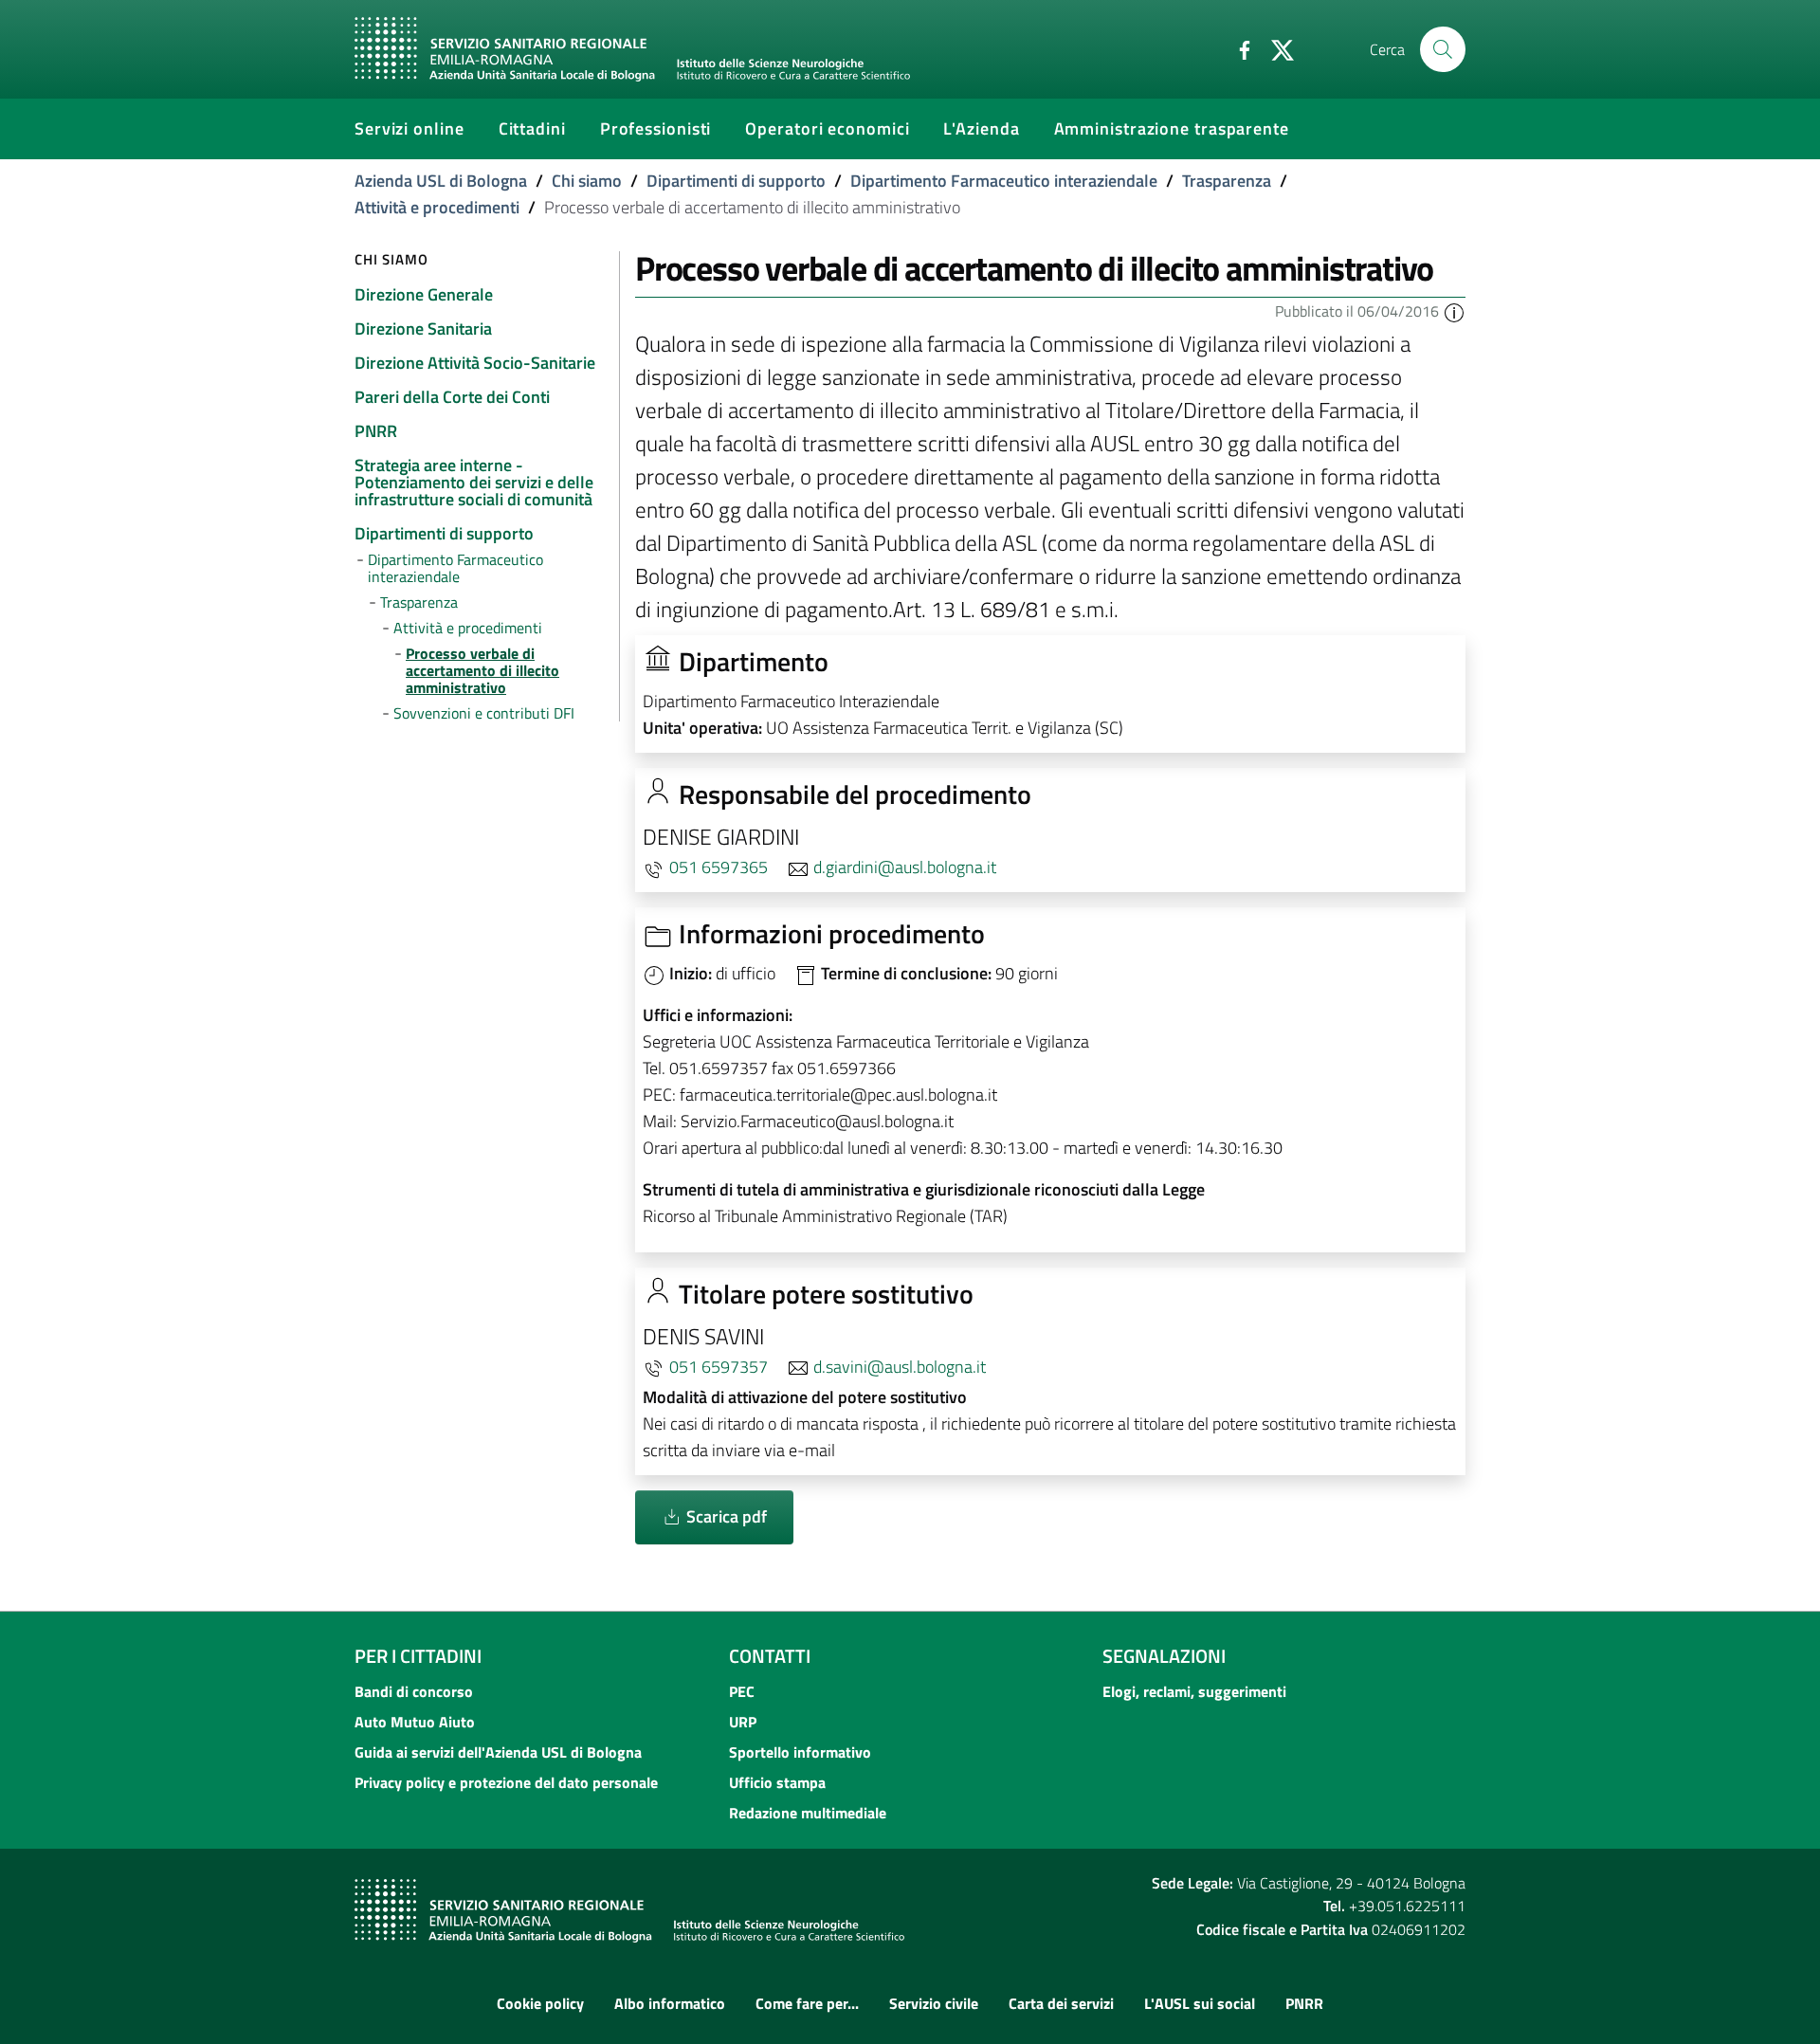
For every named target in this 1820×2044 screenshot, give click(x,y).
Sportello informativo (800, 1752)
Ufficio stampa (777, 1782)
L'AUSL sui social (1200, 2003)
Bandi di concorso (414, 1691)
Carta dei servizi (1061, 2003)
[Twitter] (1275, 48)
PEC (742, 1691)
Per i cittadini (418, 1656)
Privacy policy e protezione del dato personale (506, 1782)
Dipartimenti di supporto (736, 181)
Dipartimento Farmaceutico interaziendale (1004, 181)
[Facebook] (1237, 48)
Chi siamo (587, 181)
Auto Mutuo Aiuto (415, 1722)
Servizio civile (934, 2003)
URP (743, 1722)
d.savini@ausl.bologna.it (900, 1367)
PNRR (1304, 2003)
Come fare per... (807, 2003)
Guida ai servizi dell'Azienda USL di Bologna (498, 1752)
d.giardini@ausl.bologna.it (905, 867)
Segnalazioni (1164, 1656)
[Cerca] (1443, 49)
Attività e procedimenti (437, 207)
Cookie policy (540, 2003)
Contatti (770, 1656)
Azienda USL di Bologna (441, 181)
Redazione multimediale (808, 1813)
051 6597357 (719, 1367)
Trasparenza (1227, 181)
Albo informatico (670, 2003)
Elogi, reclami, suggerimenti (1194, 1691)
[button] (1454, 311)
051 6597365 (719, 867)
